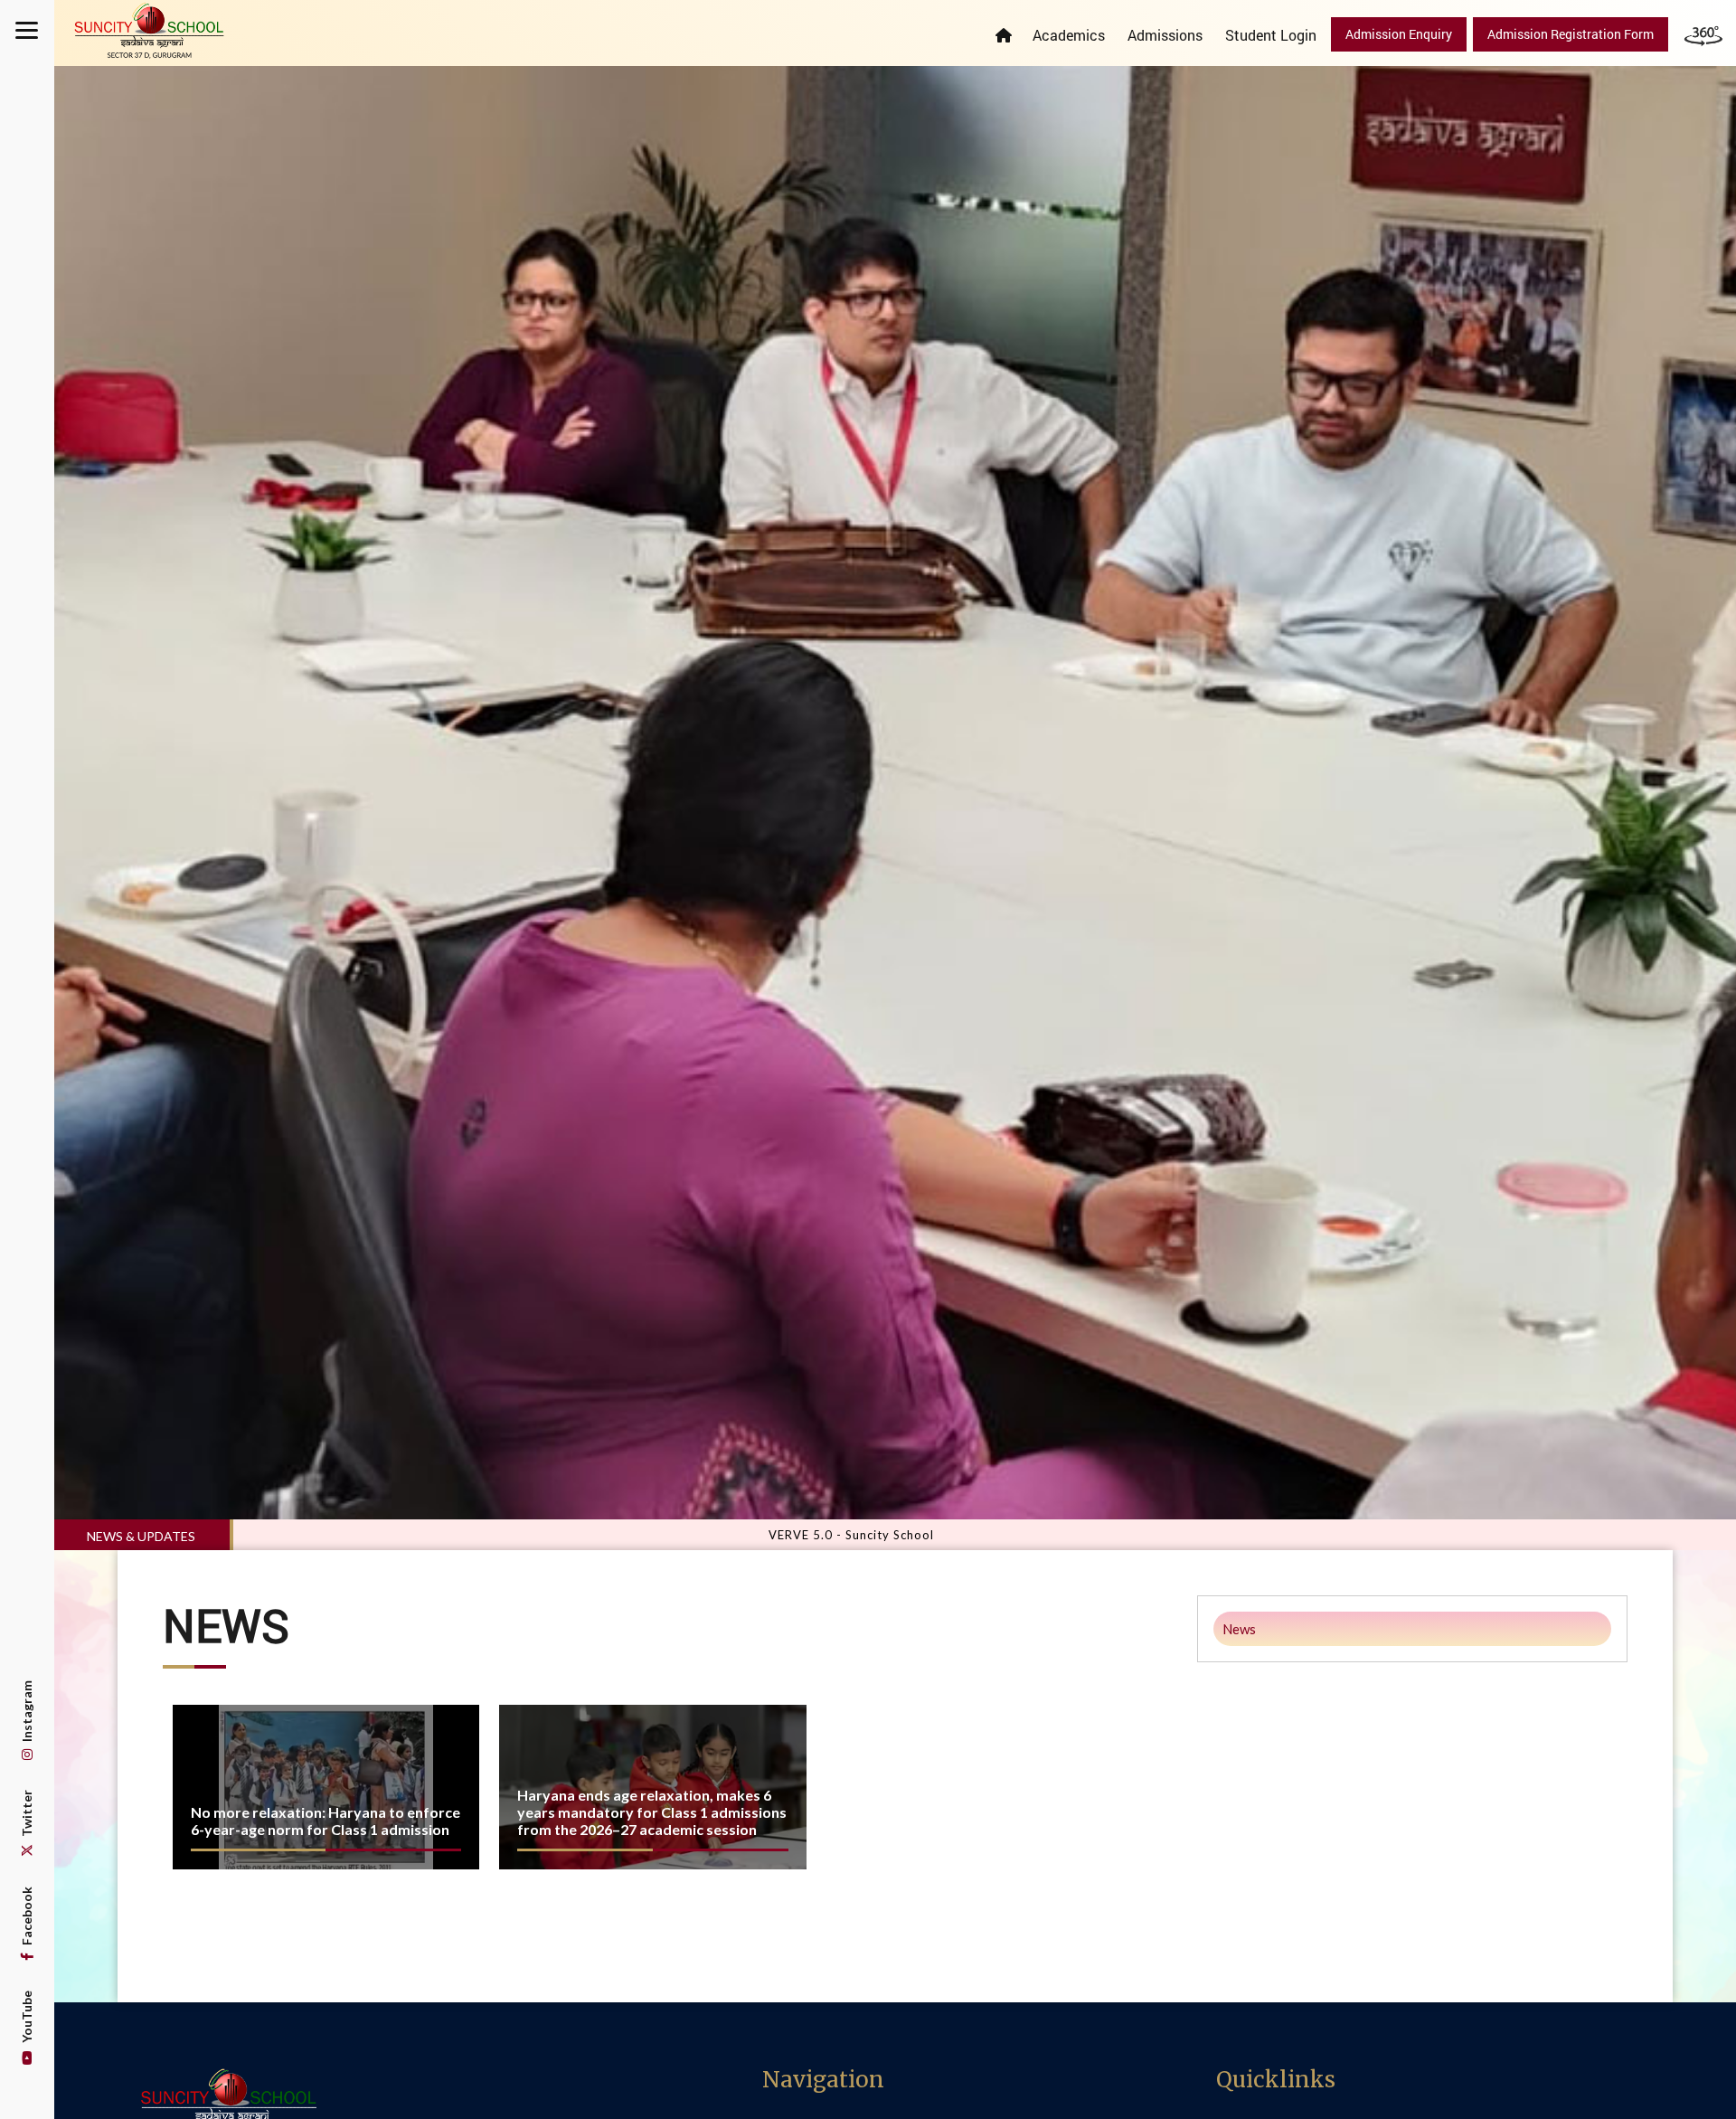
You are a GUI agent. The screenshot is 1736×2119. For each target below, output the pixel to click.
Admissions (1165, 35)
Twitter (27, 1815)
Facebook (27, 1917)
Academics (1069, 35)
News (1239, 1629)
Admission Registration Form (1571, 34)
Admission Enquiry (1399, 34)
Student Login (1271, 35)
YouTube (27, 2018)
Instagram (27, 1712)
